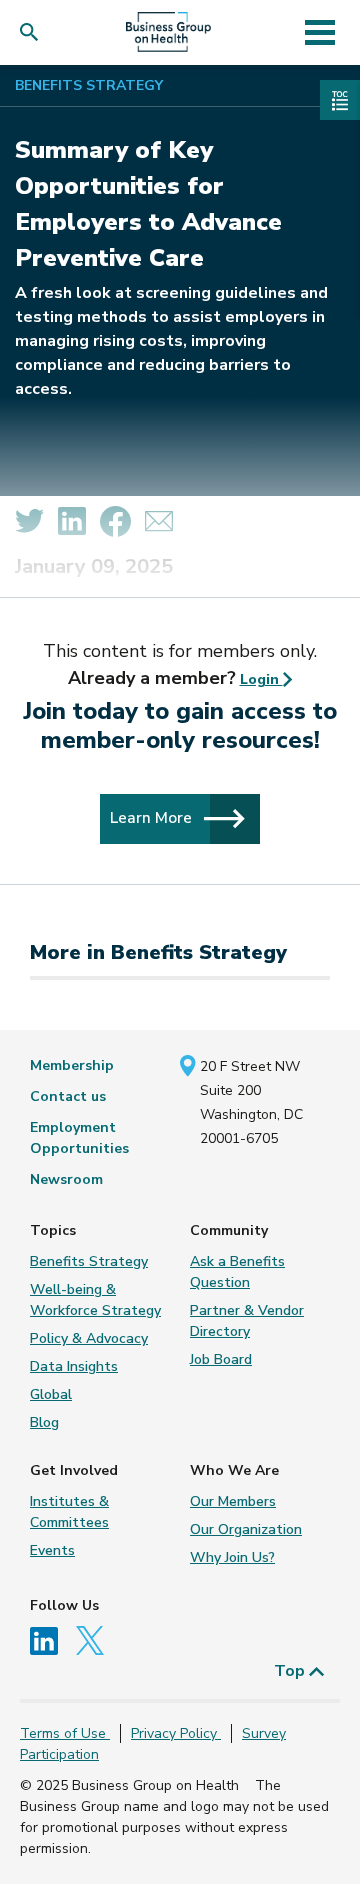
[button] (33, 32)
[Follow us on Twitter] (95, 1639)
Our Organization (246, 1529)
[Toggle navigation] (319, 32)
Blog (44, 1422)
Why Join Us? (232, 1557)
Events (52, 1550)
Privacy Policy (176, 1733)
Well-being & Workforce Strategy (95, 1300)
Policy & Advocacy (89, 1338)
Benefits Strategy (89, 85)
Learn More (153, 817)
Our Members (233, 1501)
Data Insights (74, 1366)
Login (261, 679)
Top (291, 1671)
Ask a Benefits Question (237, 1272)
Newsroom (66, 1179)
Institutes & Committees (69, 1512)
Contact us (68, 1096)
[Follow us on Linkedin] (51, 1639)
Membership (72, 1065)
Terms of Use (65, 1733)
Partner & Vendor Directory (247, 1321)
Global (51, 1394)
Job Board (221, 1359)
